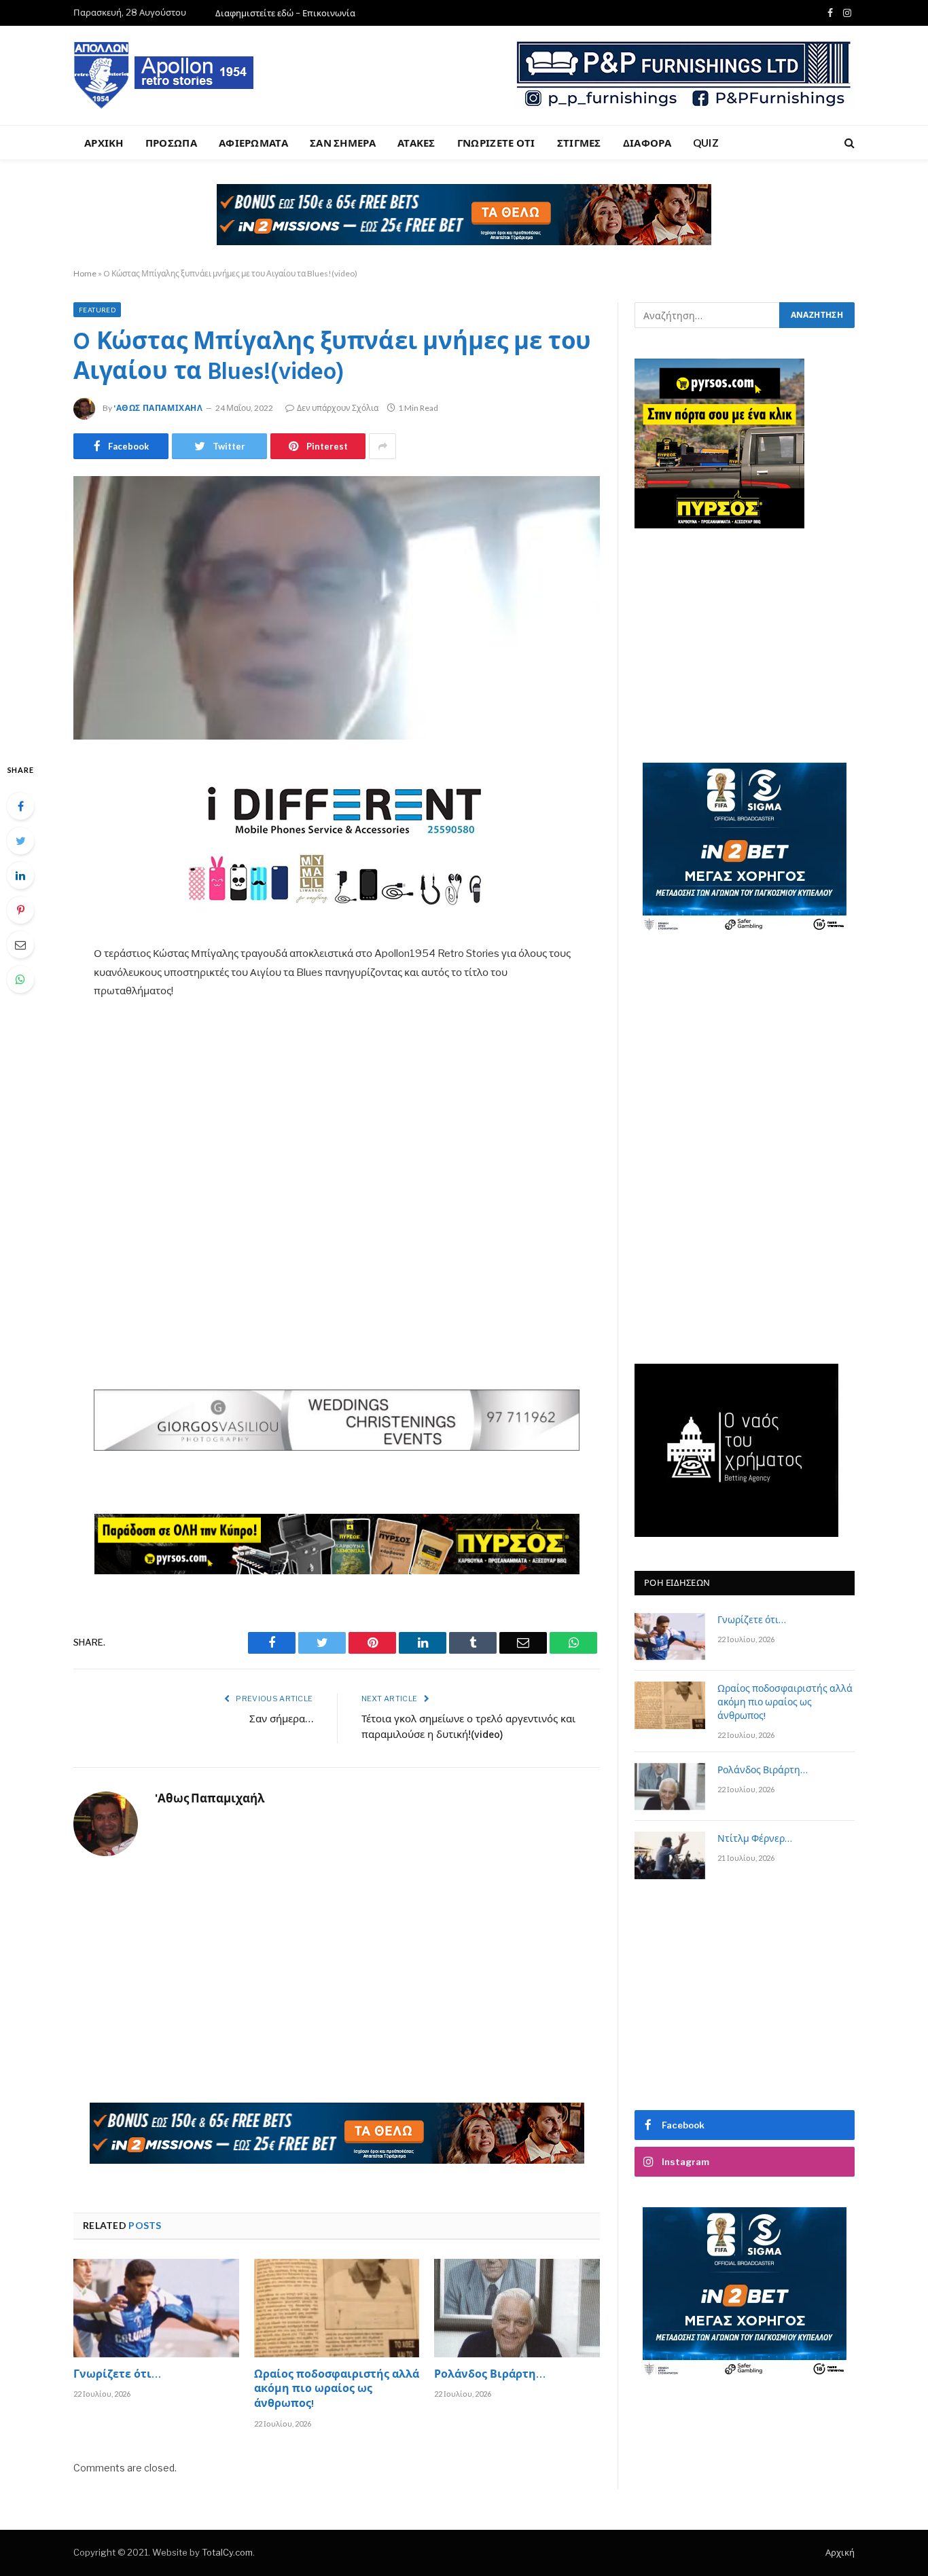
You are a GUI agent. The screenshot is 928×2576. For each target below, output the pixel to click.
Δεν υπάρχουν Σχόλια (338, 408)
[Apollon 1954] (164, 75)
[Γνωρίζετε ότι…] (156, 2308)
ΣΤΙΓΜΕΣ (579, 143)
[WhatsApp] (20, 979)
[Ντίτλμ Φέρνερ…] (670, 1855)
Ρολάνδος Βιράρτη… (490, 2376)
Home (85, 273)
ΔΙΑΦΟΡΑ (647, 143)
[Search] (848, 143)
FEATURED (97, 310)
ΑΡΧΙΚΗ (104, 143)
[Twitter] (20, 841)
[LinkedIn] (20, 875)
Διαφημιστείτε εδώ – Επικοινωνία (285, 13)
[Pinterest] (20, 910)
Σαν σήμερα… (281, 1720)
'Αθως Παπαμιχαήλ (158, 408)
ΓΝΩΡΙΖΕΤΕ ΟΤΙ (496, 143)
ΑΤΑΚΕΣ (416, 143)
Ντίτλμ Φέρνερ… (755, 1840)
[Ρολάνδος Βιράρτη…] (517, 2308)
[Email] (20, 945)
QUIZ (706, 143)
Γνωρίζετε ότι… (117, 2376)
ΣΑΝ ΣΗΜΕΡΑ (343, 143)
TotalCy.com (227, 2552)
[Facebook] (20, 806)
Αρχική (840, 2552)
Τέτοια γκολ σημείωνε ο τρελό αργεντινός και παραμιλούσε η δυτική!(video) (468, 1728)
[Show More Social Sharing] (382, 446)
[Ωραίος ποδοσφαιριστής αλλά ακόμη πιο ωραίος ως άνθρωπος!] (337, 2308)
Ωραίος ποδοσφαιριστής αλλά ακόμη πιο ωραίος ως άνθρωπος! (337, 2390)
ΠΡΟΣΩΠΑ (171, 143)
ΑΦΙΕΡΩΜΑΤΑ (253, 143)
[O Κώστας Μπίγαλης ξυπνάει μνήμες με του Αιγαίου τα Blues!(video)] (337, 608)
